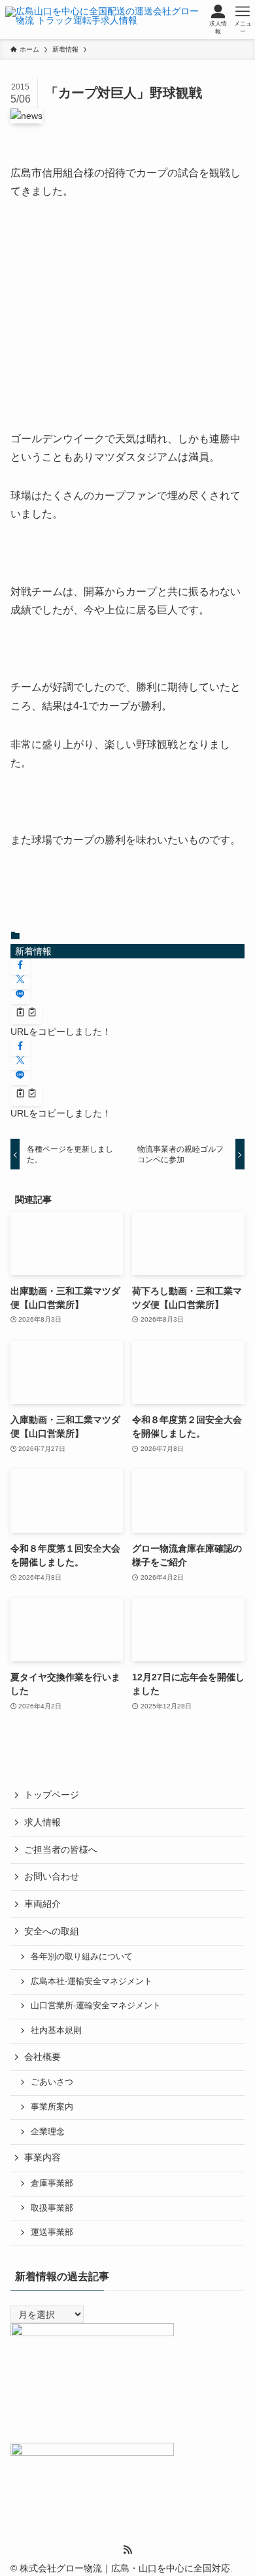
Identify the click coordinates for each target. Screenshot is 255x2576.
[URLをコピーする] (26, 1013)
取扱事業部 (52, 2208)
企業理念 (48, 2132)
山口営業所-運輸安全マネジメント (96, 2006)
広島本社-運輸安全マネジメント (92, 1981)
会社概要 (42, 2057)
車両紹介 (42, 1904)
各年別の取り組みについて (82, 1957)
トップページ (52, 1795)
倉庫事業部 (52, 2183)
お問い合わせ (52, 1876)
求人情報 (42, 1822)
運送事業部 (52, 2232)
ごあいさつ (52, 2082)
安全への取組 (52, 1931)
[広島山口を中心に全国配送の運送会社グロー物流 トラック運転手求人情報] (103, 20)
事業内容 (42, 2157)
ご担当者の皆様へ (61, 1850)
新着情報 (33, 951)
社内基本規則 (56, 2030)
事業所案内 (52, 2107)
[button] (20, 966)
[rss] (127, 2550)
